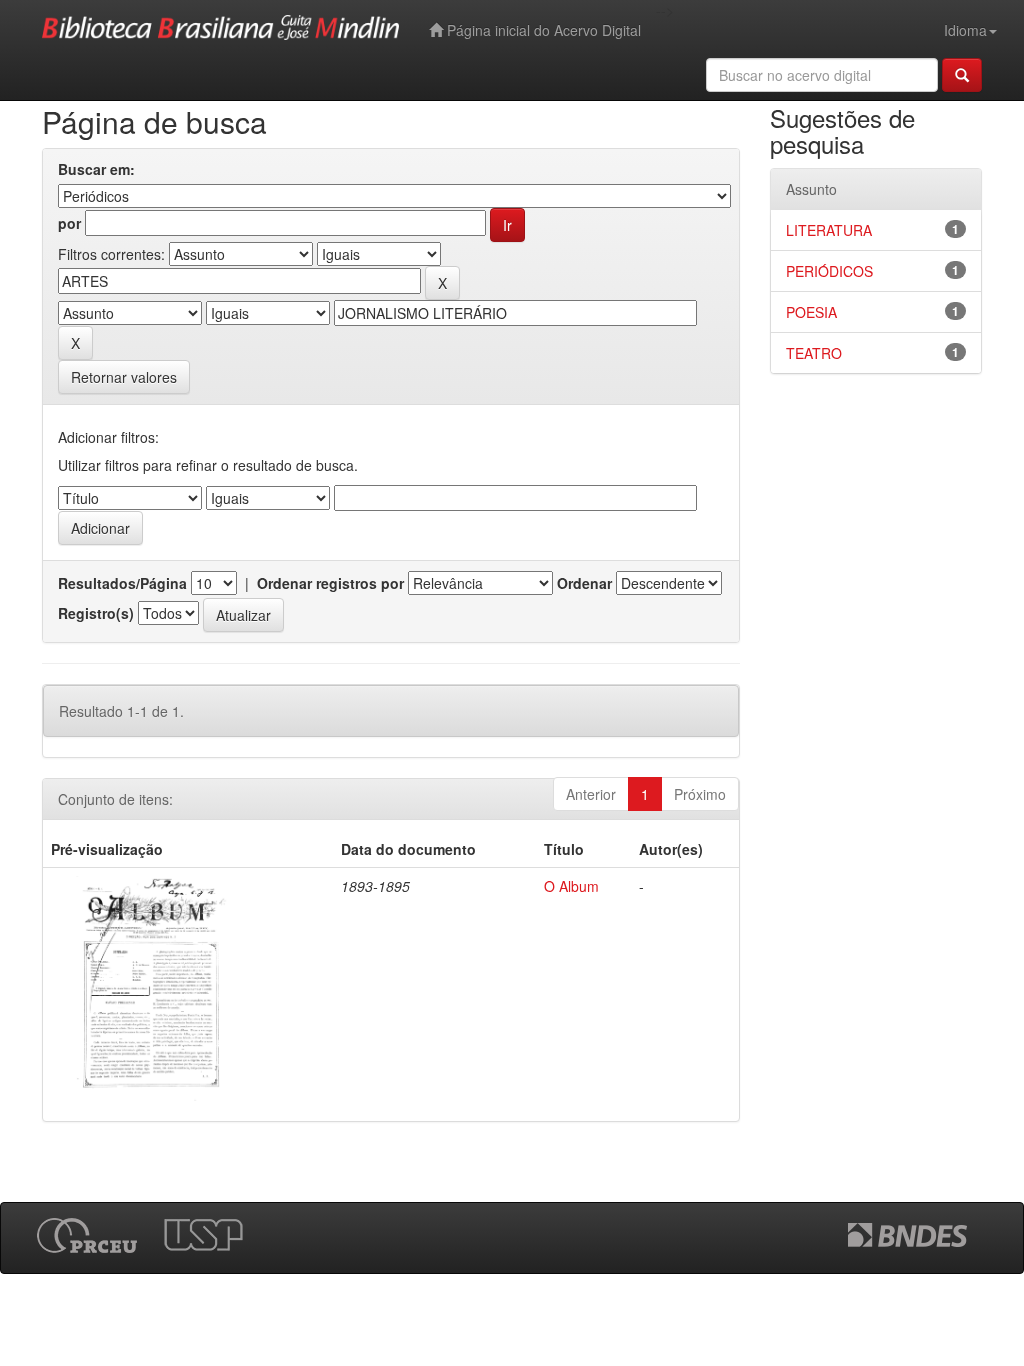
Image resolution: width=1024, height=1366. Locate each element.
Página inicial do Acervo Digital (542, 30)
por (69, 223)
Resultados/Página (122, 583)
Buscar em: (96, 169)
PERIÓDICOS (829, 271)
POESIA (811, 312)
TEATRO (814, 353)
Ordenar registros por (330, 583)
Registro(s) (96, 613)
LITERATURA (829, 230)
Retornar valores (124, 377)
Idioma (965, 30)
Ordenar (584, 583)
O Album (571, 886)
